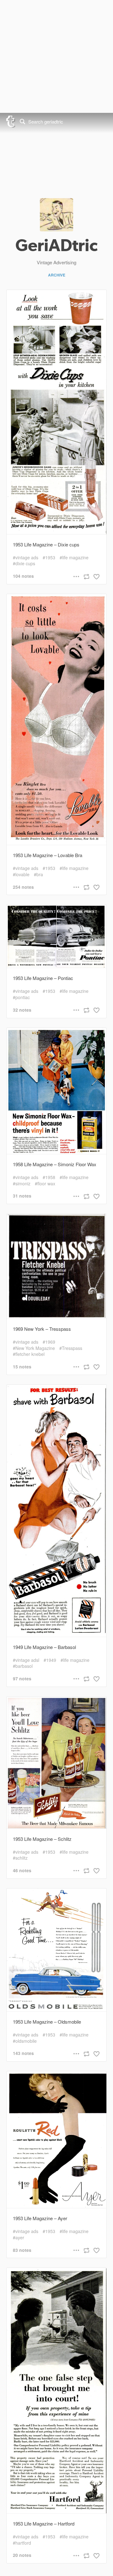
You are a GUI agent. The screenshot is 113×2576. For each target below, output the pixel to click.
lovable (22, 874)
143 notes (23, 2053)
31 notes (22, 1196)
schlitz (22, 1858)
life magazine (75, 558)
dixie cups (25, 564)
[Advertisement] (56, 56)
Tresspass (72, 1348)
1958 (50, 1177)
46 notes (22, 1870)
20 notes (22, 2555)
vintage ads (27, 558)
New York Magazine (35, 1348)
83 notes (22, 2250)
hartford (23, 2543)
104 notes (23, 576)
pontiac (23, 997)
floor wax (46, 1184)
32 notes (22, 1010)
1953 (50, 558)
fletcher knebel (30, 1354)
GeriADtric (56, 245)
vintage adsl (27, 1660)
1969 (50, 1342)
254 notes (23, 887)
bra (40, 874)
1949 (51, 1660)
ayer (20, 2238)
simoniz (23, 1184)
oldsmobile (26, 2041)
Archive (57, 275)
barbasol (24, 1666)
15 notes (22, 1367)
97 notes (22, 1679)
